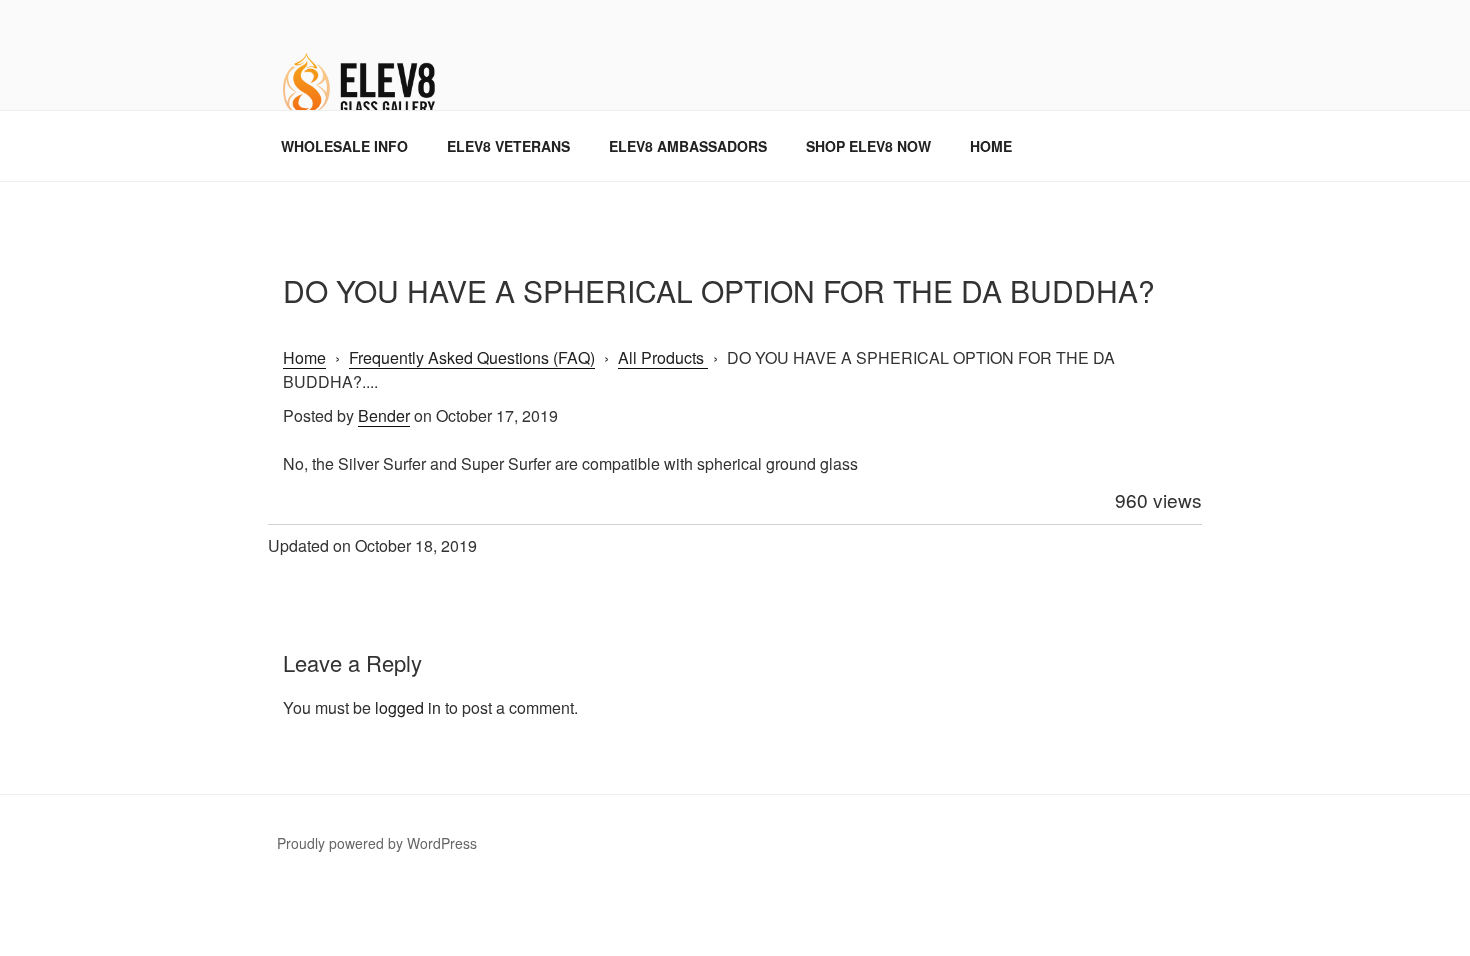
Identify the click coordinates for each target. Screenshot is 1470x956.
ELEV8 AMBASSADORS (688, 146)
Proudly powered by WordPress (377, 843)
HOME (991, 146)
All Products (663, 357)
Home (304, 357)
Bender (384, 415)
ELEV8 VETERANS (508, 146)
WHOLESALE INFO (344, 146)
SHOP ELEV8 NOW (868, 146)
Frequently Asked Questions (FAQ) (472, 357)
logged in (408, 707)
